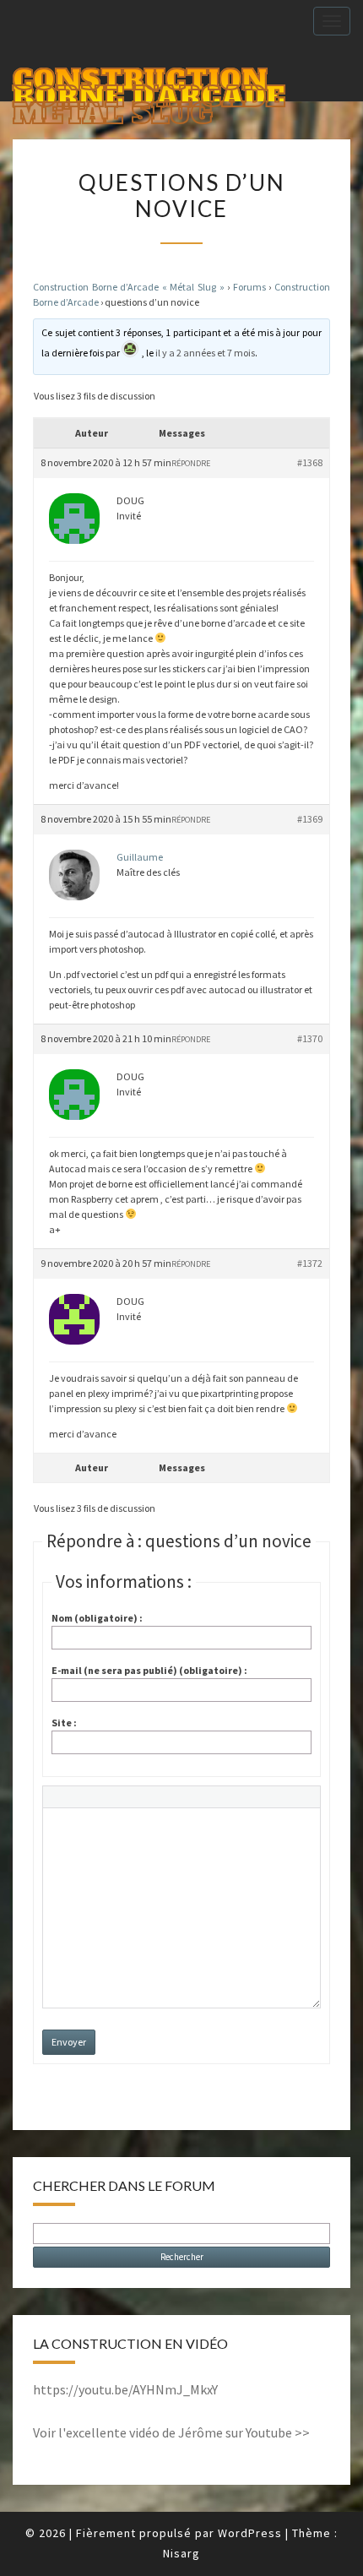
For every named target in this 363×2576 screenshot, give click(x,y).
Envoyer (69, 2042)
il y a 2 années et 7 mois (205, 353)
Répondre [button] (191, 463)
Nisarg (181, 2553)
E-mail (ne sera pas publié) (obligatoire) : (149, 1670)
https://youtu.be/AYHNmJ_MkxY (125, 2389)
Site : (64, 1723)
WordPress (250, 2533)
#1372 (310, 1263)
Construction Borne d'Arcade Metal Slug (149, 82)
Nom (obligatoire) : (97, 1618)
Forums (249, 287)
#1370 (310, 1038)
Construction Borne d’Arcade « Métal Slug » (129, 287)
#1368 (310, 462)
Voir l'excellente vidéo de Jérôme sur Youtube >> (171, 2432)
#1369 (310, 819)
